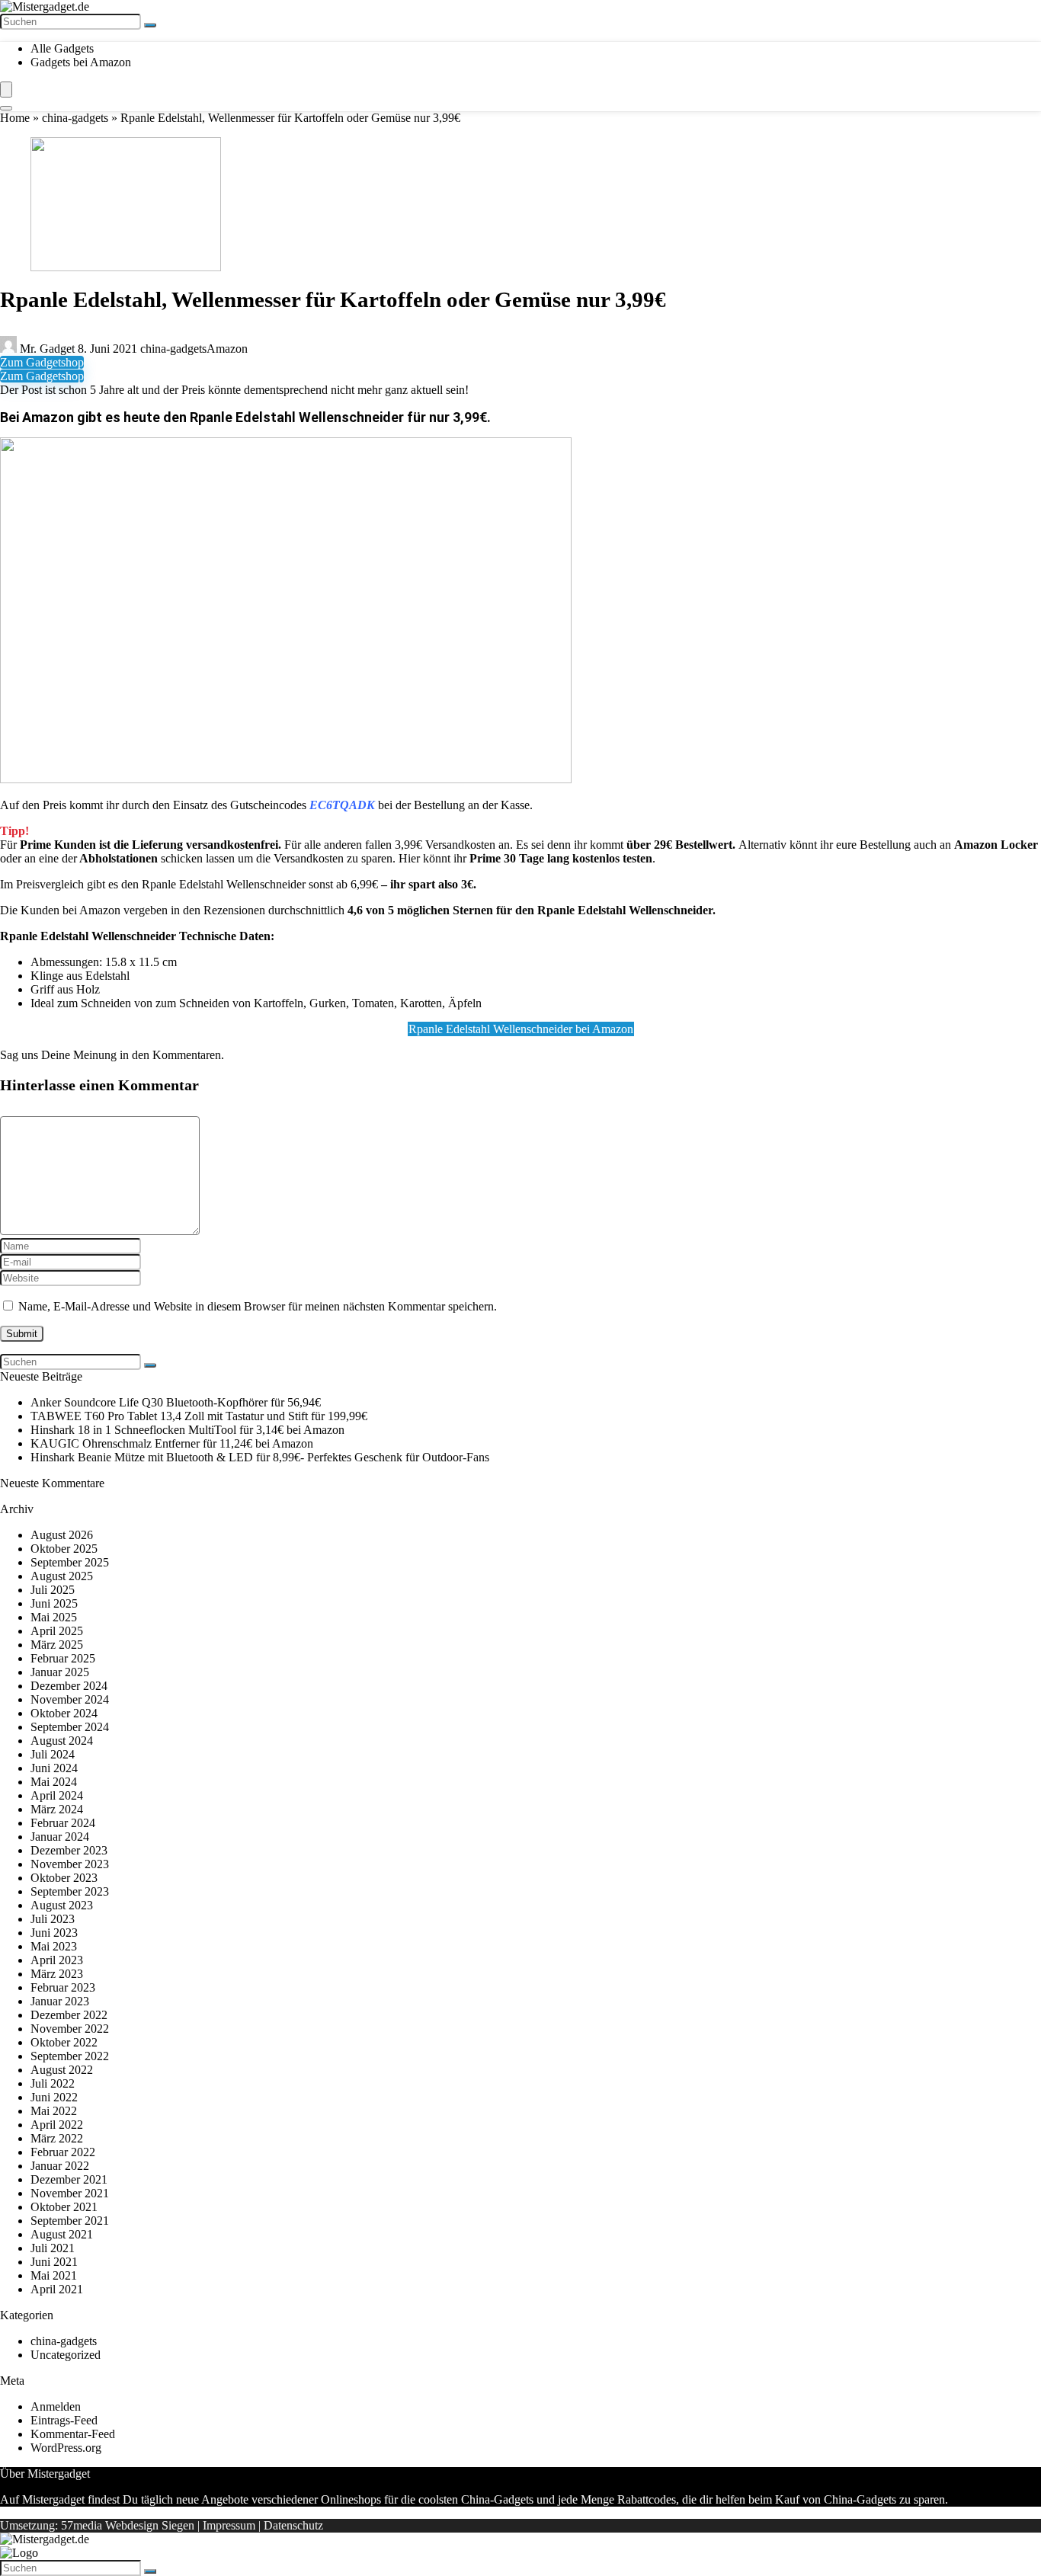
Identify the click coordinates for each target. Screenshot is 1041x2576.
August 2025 (62, 1576)
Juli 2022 (53, 2083)
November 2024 (70, 1699)
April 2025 (57, 1631)
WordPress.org (66, 2448)
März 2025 (57, 1645)
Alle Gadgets (62, 48)
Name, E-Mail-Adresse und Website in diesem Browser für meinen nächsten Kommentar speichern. (258, 1306)
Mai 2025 (54, 1617)
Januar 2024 (60, 1837)
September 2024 (70, 1727)
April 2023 (57, 1960)
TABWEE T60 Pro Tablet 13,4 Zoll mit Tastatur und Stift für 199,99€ (199, 1416)
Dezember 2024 (69, 1686)
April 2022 (57, 2125)
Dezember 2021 (69, 2179)
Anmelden (56, 2406)
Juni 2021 (54, 2262)
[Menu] (6, 90)
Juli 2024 (53, 1754)
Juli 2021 (53, 2248)
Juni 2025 (54, 1603)
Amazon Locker (996, 845)
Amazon (227, 349)
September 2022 (70, 2056)
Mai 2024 (54, 1782)
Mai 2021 (54, 2275)
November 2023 (70, 1864)
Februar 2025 (63, 1658)
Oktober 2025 (64, 1549)
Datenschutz (293, 2525)
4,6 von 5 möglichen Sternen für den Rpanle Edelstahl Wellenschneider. (532, 910)
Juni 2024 (54, 1768)
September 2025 (70, 1562)
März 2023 (57, 1974)
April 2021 (57, 2289)
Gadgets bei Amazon (81, 62)
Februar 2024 (63, 1823)
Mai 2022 (54, 2111)
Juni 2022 (54, 2097)
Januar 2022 (60, 2166)
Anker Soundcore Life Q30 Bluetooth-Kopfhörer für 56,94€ (176, 1402)
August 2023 (62, 1905)
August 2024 (62, 1741)
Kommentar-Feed (73, 2434)
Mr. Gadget (47, 349)
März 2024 (57, 1809)
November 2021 (70, 2193)
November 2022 (70, 2029)
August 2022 (62, 2070)
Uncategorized (66, 2355)
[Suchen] (150, 25)
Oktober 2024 (64, 1713)
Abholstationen (119, 858)
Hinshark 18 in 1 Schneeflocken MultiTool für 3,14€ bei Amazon (187, 1430)
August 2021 (62, 2234)
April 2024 (57, 1795)
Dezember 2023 (69, 1850)
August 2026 (62, 1535)
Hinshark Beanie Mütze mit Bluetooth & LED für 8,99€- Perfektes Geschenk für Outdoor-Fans (260, 1457)
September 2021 (70, 2221)
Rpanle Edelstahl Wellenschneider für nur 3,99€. (340, 417)
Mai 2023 (54, 1946)
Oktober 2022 (64, 2042)
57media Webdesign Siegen (128, 2525)
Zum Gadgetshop (42, 362)
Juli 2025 (53, 1590)
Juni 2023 (54, 1933)
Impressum (229, 2525)
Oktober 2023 (64, 1878)
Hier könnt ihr (525, 858)
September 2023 (70, 1891)
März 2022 (57, 2138)
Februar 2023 (63, 1987)
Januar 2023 (60, 2001)
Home (15, 118)
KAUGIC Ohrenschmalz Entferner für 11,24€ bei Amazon (172, 1443)
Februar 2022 (63, 2152)
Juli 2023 (53, 1919)
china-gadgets (75, 118)
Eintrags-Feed (64, 2420)
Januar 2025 (60, 1672)
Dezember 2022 (69, 2015)
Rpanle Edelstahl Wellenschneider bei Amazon (521, 1029)
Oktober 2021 (64, 2207)
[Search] (6, 108)
